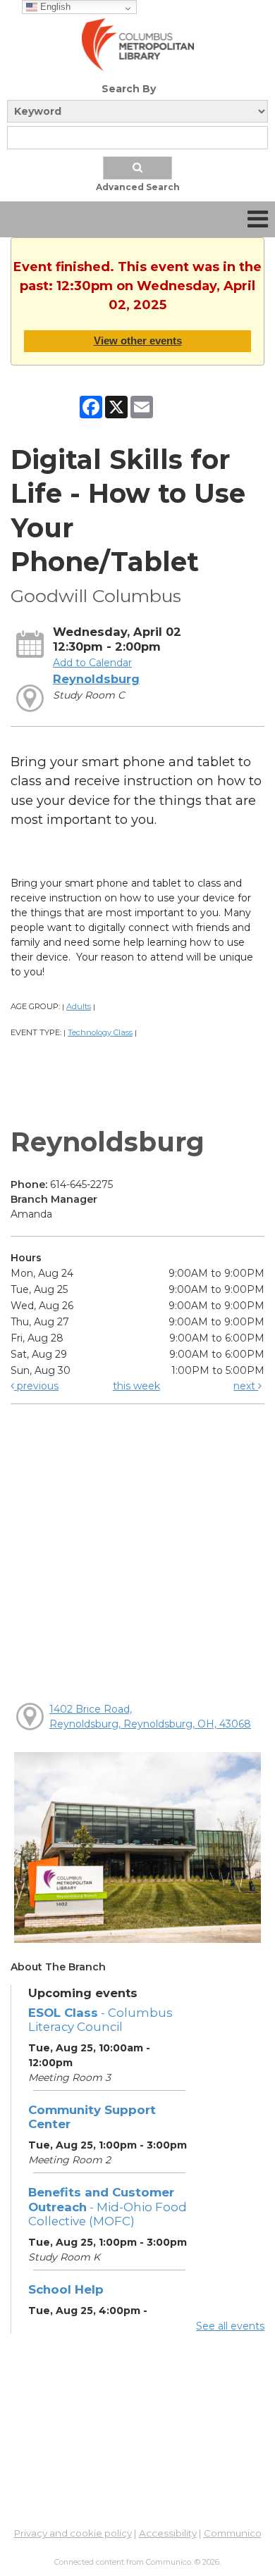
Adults (79, 1006)
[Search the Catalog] (137, 168)
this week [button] (136, 1386)
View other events (138, 340)
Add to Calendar (92, 663)
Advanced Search (138, 187)
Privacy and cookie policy (73, 2533)
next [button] (246, 1386)
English (54, 7)
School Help (66, 2289)
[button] (258, 219)
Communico (233, 2533)
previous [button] (36, 1386)
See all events (230, 2326)
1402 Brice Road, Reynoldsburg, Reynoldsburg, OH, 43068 (150, 1717)
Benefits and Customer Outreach (108, 2206)
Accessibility (168, 2533)
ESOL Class (100, 2020)
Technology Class (100, 1032)
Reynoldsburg (96, 679)
